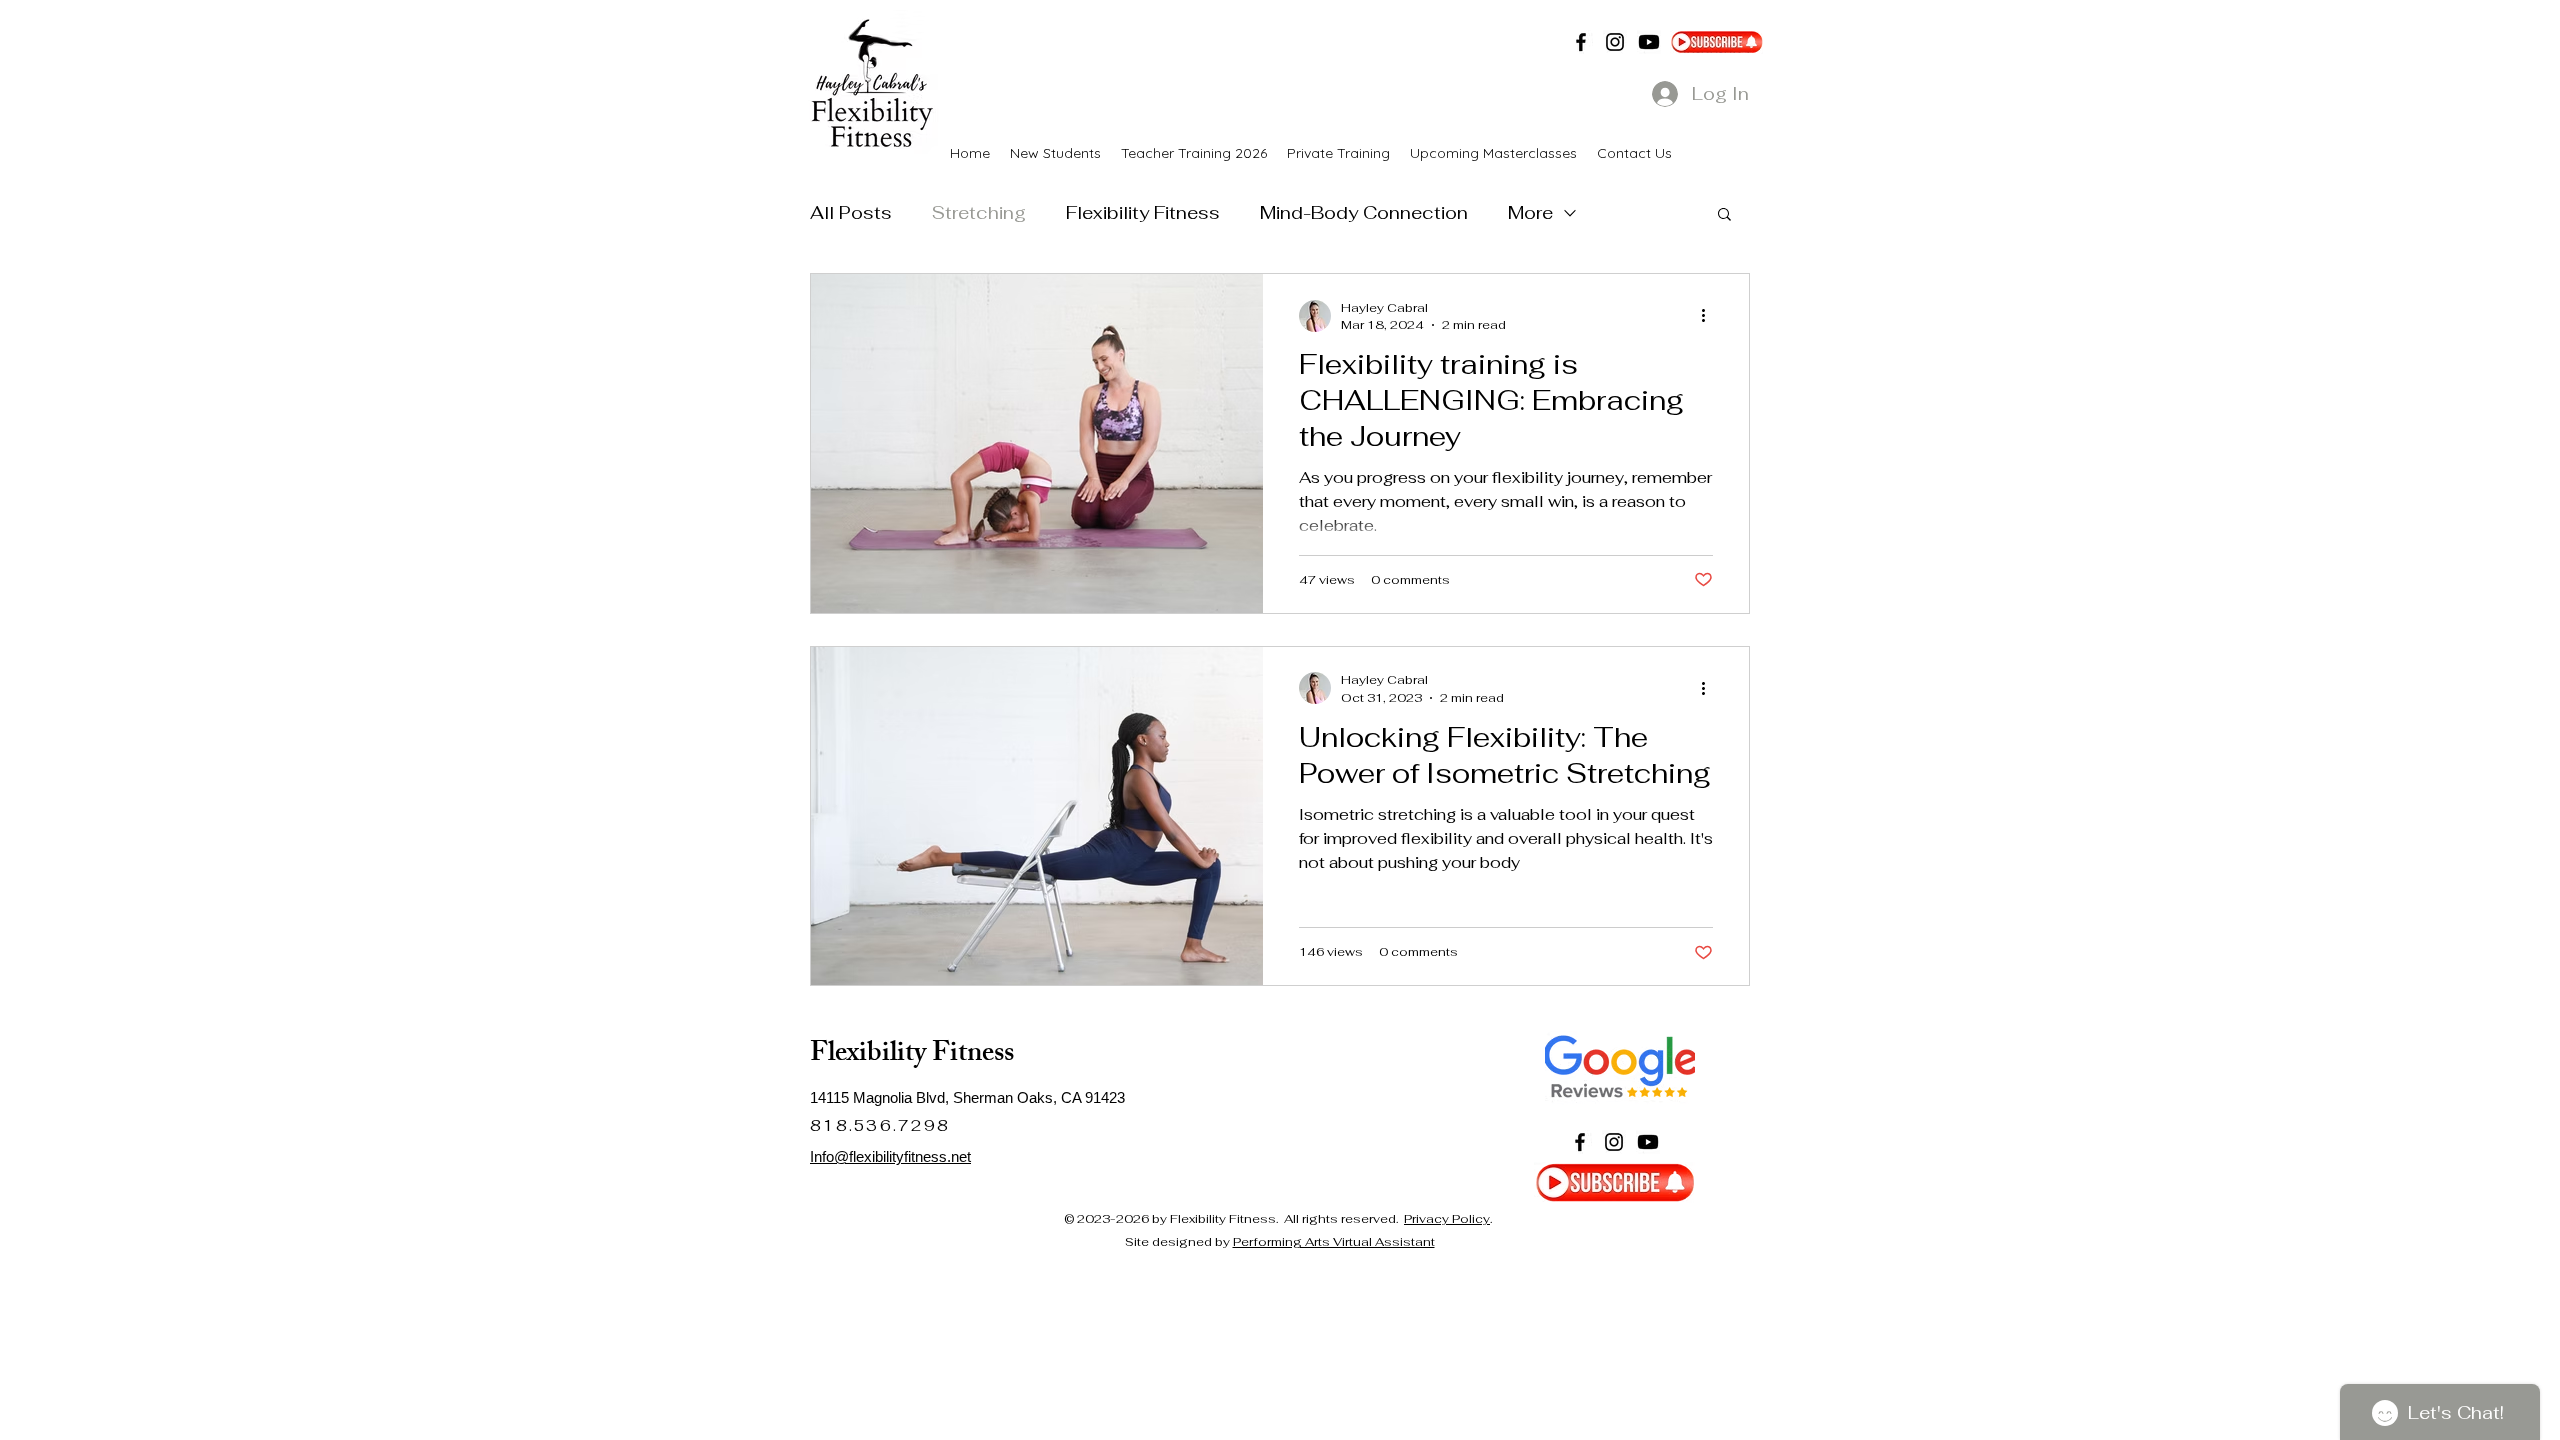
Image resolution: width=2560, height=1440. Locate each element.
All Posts (851, 212)
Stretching (979, 212)
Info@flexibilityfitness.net (890, 1156)
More (1530, 212)
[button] (1724, 215)
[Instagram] (1615, 42)
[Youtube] (1649, 42)
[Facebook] (1581, 42)
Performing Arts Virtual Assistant (1334, 1242)
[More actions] (1710, 316)
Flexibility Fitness (1143, 212)
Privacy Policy (1447, 1219)
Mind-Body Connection (1364, 212)
